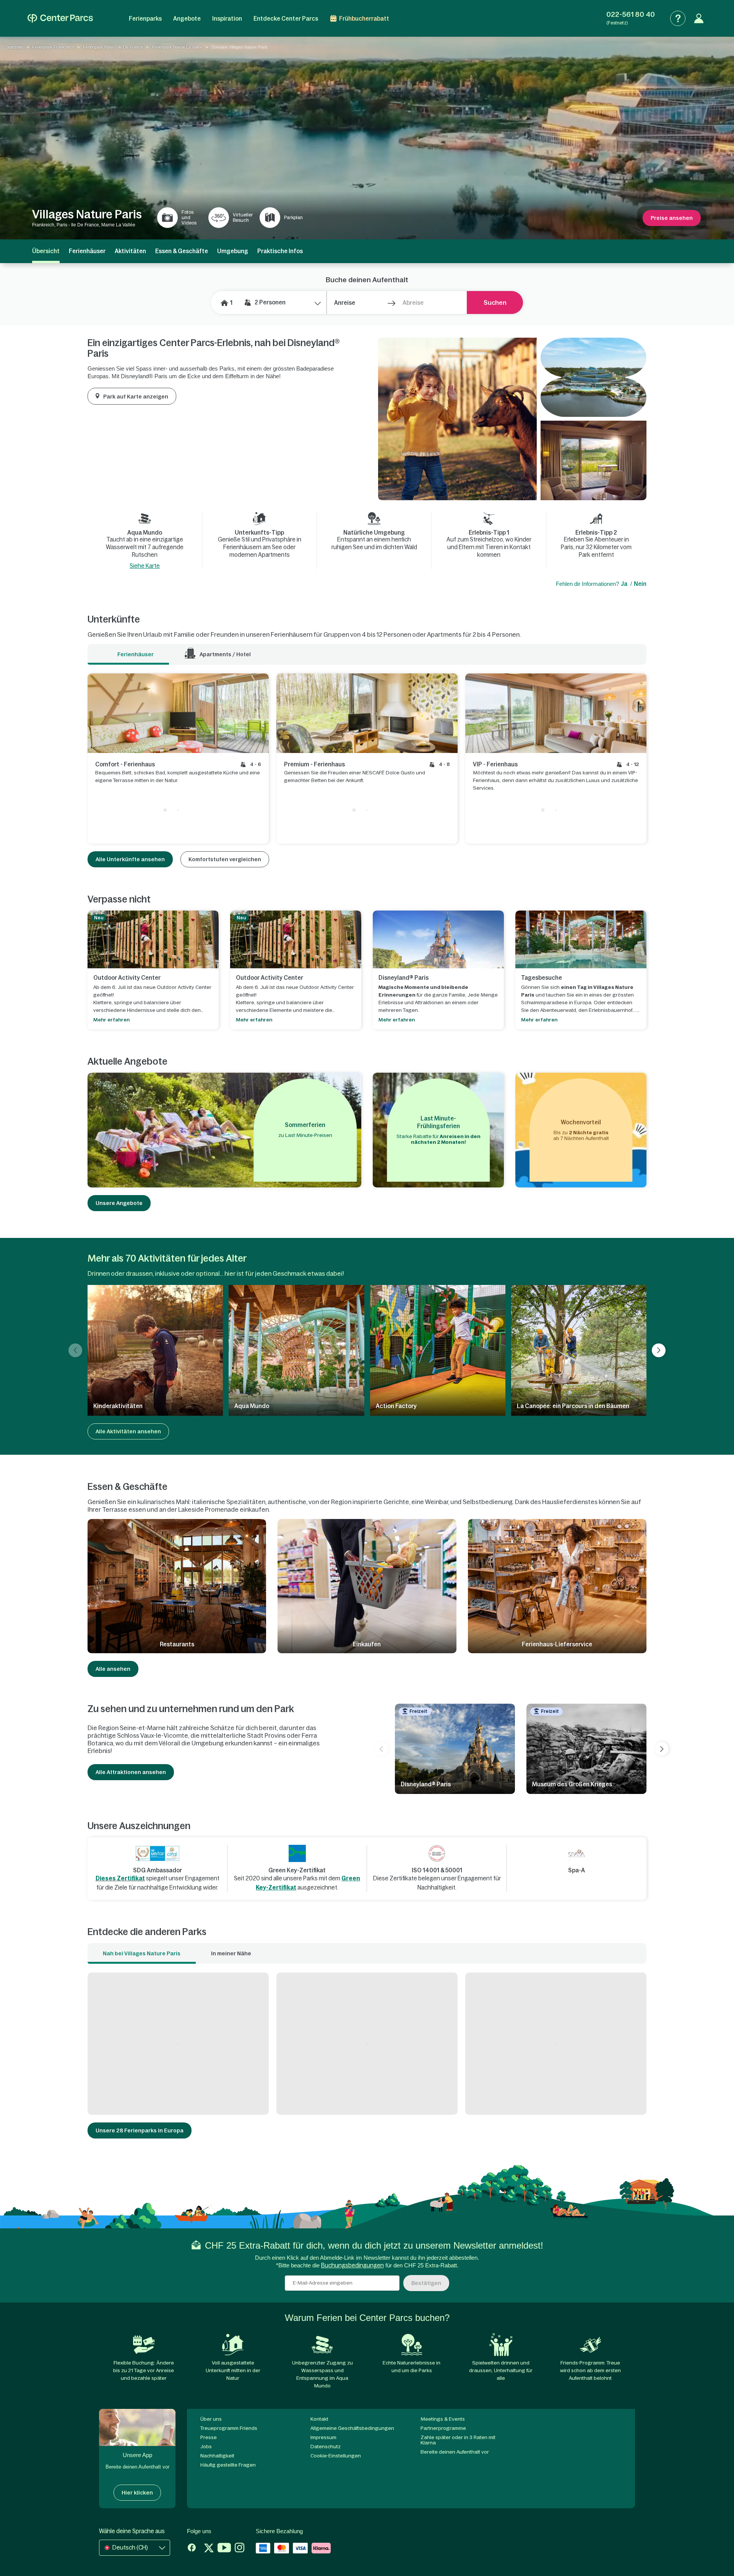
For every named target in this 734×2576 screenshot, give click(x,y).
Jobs (206, 2447)
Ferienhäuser (87, 251)
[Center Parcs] (60, 18)
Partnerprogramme (443, 2428)
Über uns (211, 2419)
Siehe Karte (145, 566)
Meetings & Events (443, 2419)
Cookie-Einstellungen (336, 2456)
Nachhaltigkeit (217, 2456)
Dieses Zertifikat (120, 1878)
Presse (209, 2437)
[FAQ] (678, 18)
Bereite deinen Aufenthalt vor (455, 2452)
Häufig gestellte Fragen (228, 2465)
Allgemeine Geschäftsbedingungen (352, 2428)
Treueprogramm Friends (229, 2428)
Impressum (323, 2437)
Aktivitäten (130, 251)
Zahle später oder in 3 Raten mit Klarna (458, 2440)
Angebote (187, 19)
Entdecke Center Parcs (286, 19)
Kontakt (319, 2419)
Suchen (495, 302)
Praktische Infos (280, 251)
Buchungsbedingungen (352, 2265)
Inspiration (227, 19)
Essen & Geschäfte (182, 251)
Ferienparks (145, 19)
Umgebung (233, 251)
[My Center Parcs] (699, 18)
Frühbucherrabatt (364, 19)
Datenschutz (326, 2447)
